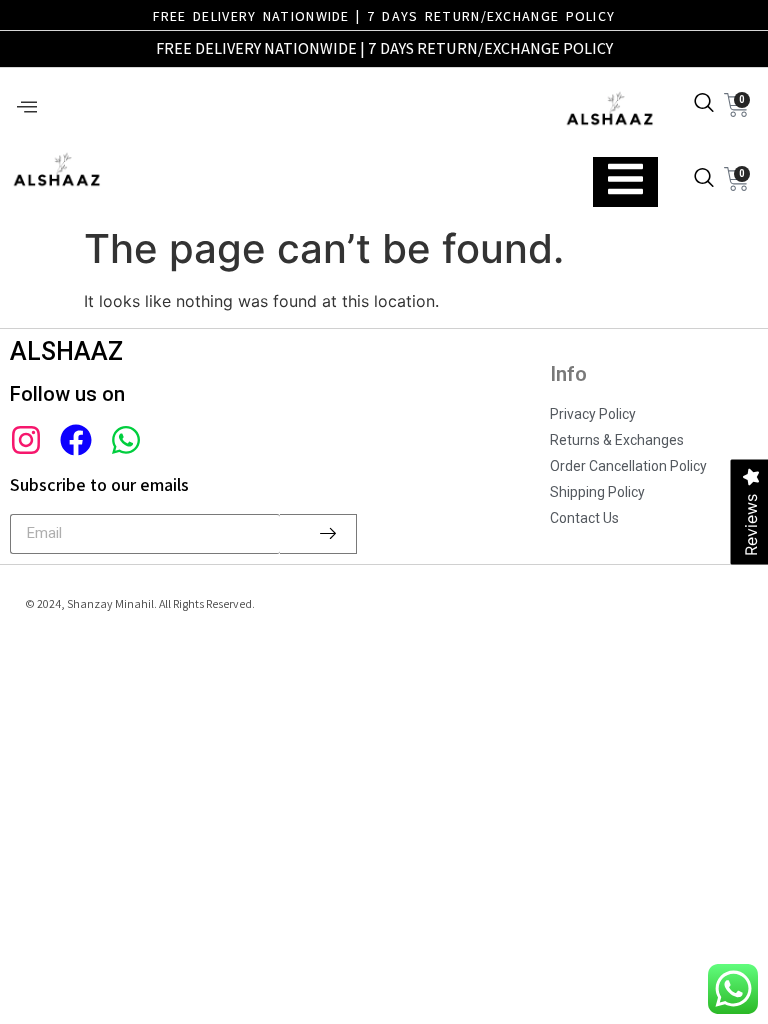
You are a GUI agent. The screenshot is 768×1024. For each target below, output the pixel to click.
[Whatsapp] (126, 440)
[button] (27, 107)
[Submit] (318, 534)
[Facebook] (76, 440)
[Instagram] (26, 440)
